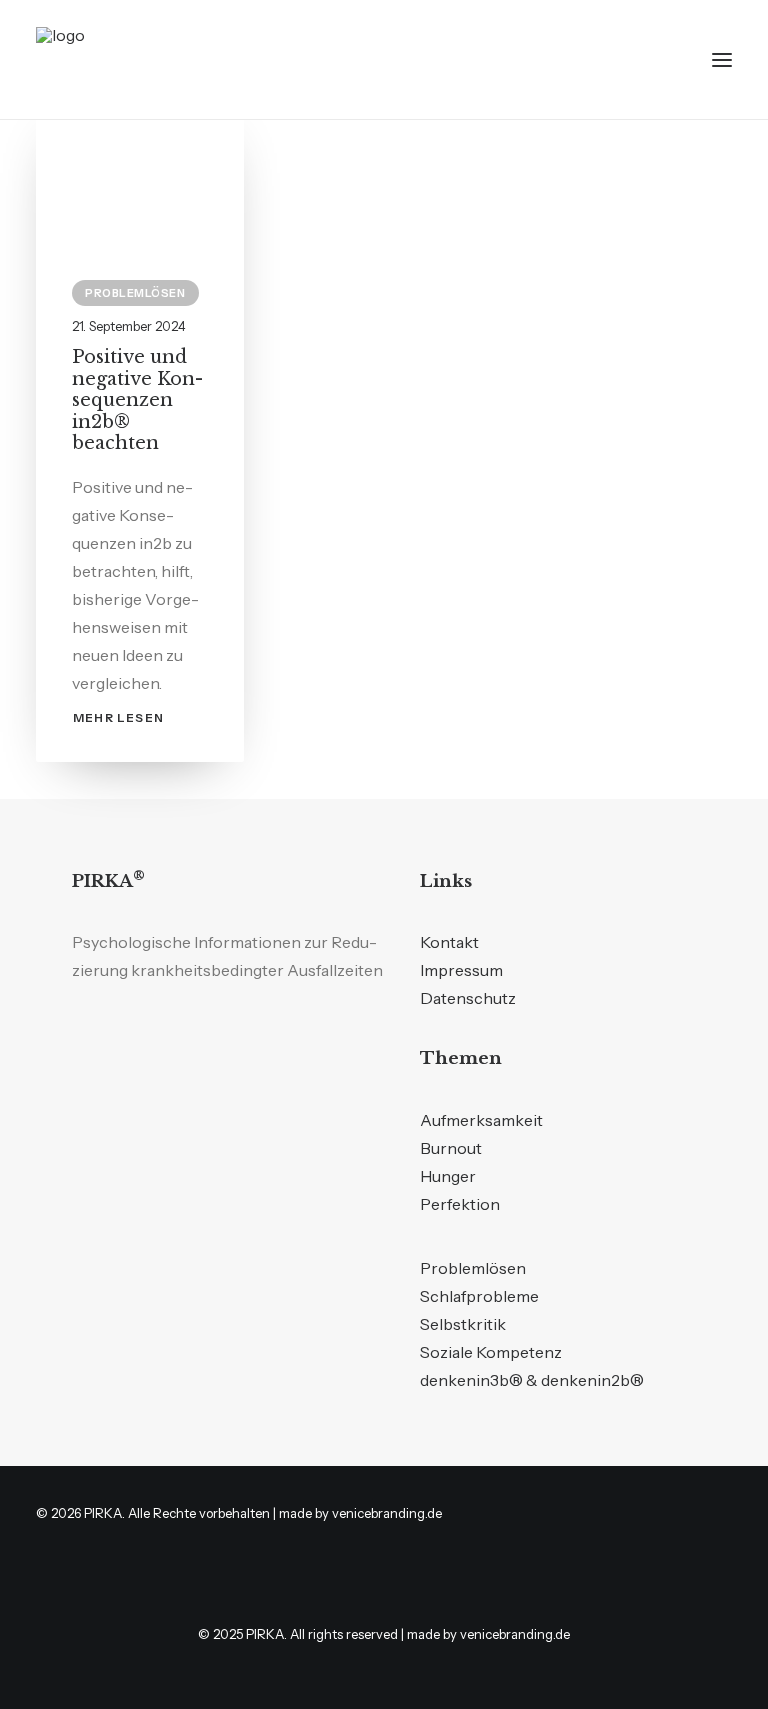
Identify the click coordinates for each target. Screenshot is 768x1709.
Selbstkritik (463, 1324)
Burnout (451, 1148)
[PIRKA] (101, 59)
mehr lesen (118, 717)
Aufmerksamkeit (481, 1120)
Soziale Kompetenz (491, 1352)
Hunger (448, 1176)
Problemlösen (135, 293)
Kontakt (449, 942)
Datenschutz (468, 998)
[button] (722, 59)
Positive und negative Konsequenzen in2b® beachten (137, 400)
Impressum (461, 970)
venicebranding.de (387, 1513)
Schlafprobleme (479, 1296)
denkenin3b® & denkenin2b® (532, 1380)
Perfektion (460, 1204)
